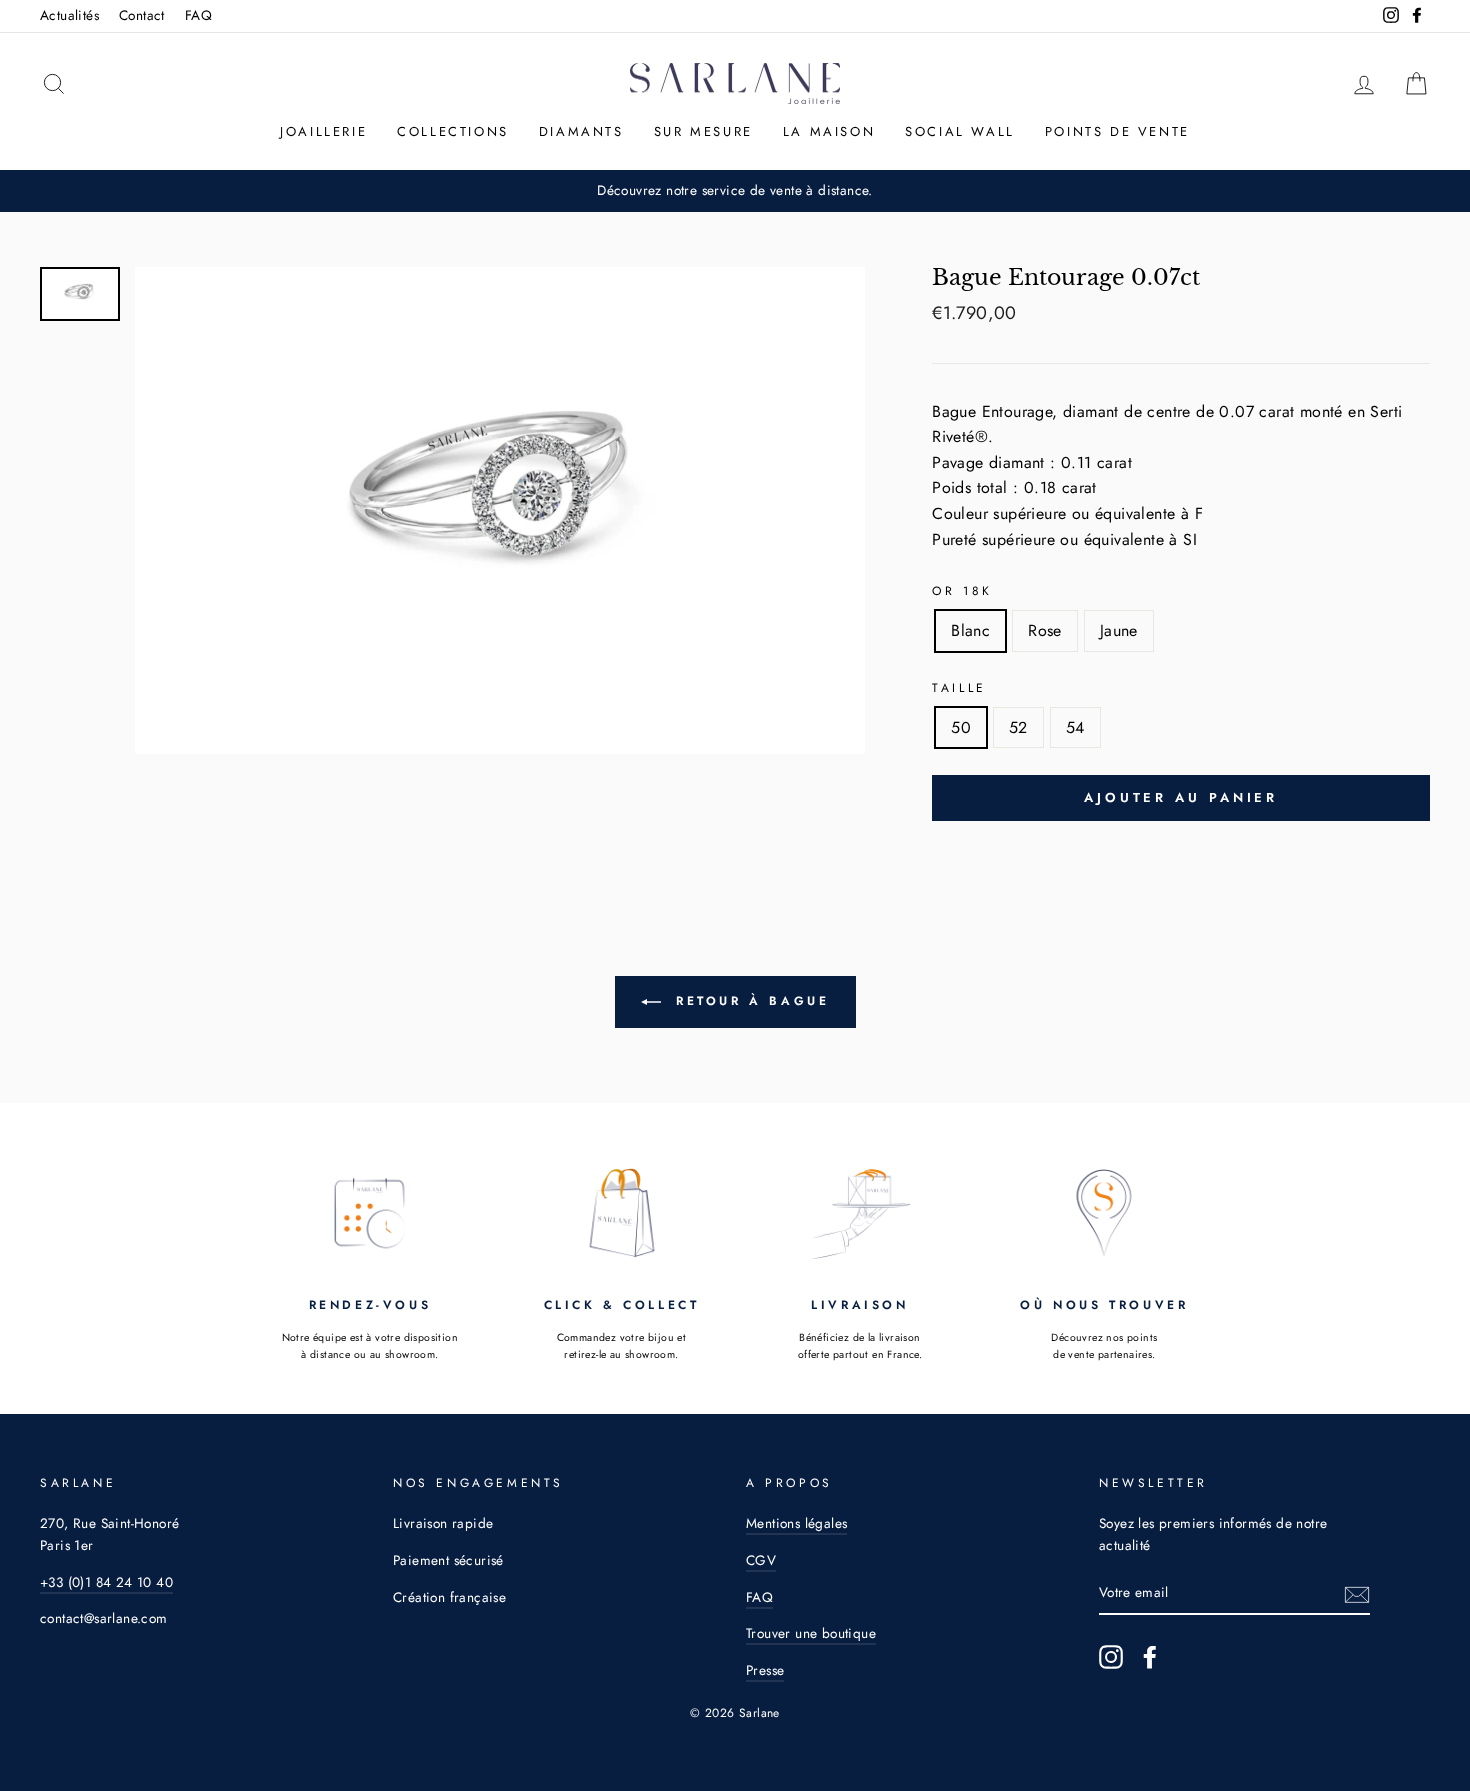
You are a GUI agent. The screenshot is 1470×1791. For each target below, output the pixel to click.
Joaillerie (323, 131)
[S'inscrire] (1357, 1593)
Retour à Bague (749, 1001)
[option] (735, 191)
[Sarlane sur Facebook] (1150, 1657)
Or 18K (962, 591)
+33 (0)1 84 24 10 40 (106, 1582)
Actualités (69, 15)
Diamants (581, 131)
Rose (1045, 630)
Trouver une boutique (811, 1633)
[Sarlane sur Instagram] (1111, 1657)
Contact (142, 15)
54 (1075, 727)
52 (1018, 727)
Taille (959, 688)
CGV (761, 1560)
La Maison (829, 131)
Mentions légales (796, 1523)
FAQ (198, 15)
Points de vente (1117, 131)
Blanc (970, 630)
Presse (765, 1670)
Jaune (1119, 630)
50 (961, 727)
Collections (453, 131)
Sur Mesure (703, 131)
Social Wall (960, 131)
